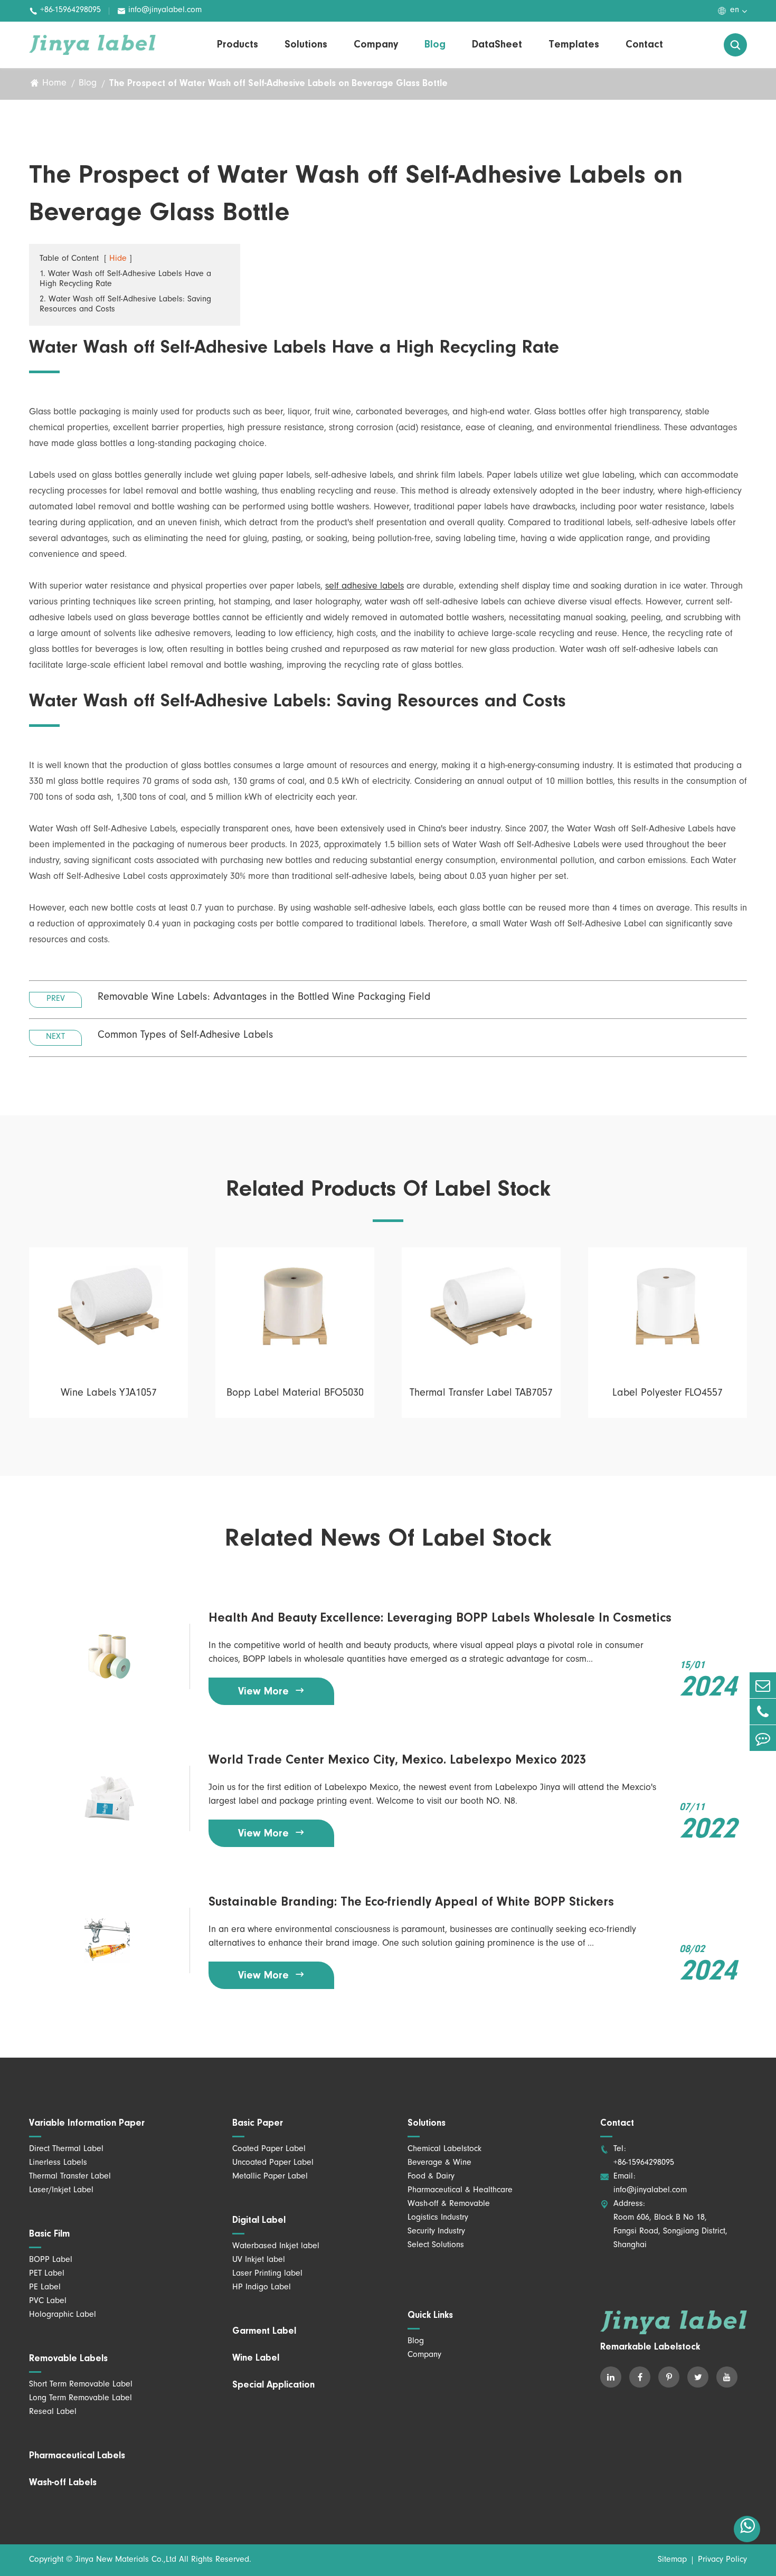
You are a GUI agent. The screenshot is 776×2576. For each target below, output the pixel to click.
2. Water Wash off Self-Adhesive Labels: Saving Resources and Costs (125, 305)
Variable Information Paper (87, 2124)
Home (54, 84)
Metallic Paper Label (270, 2177)
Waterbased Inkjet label (276, 2247)
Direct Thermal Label (66, 2149)
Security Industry (436, 2232)
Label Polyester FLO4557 (668, 1394)
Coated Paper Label (269, 2149)
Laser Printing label (267, 2274)
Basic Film (49, 2234)
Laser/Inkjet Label (61, 2191)
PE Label (45, 2288)
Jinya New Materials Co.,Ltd (126, 2560)
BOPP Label (51, 2260)
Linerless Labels (58, 2163)
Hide (118, 259)
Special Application (273, 2385)
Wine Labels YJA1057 (109, 1394)
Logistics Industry (438, 2218)
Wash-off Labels (63, 2483)
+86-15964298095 (65, 11)
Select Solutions (436, 2246)
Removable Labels (68, 2359)
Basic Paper (258, 2124)
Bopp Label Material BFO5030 (295, 1394)
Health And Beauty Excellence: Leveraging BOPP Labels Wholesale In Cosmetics (440, 1618)
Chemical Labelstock (444, 2149)
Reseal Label (53, 2412)
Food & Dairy (431, 2177)
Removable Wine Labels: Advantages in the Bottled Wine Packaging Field (264, 998)
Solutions (306, 45)
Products (238, 45)
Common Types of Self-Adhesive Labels (185, 1036)
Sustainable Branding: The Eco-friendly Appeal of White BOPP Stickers (411, 1902)
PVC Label (48, 2302)
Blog (435, 45)
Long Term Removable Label (81, 2399)
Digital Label (259, 2221)
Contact (644, 45)
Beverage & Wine (439, 2163)
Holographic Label (63, 2315)
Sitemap (672, 2560)
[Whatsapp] (747, 2529)
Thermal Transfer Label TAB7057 (481, 1394)
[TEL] (763, 1712)
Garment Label (264, 2332)
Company (376, 45)
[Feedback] (763, 1738)
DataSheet (497, 45)
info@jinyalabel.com (159, 11)
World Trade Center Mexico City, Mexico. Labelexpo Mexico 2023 (397, 1760)
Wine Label (256, 2359)
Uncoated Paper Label (273, 2163)
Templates (574, 45)
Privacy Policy (722, 2560)
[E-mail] (763, 1685)
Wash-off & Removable (449, 2204)
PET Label (47, 2274)
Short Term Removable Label (81, 2385)
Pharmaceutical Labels (77, 2456)
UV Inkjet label (259, 2260)
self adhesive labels (365, 587)
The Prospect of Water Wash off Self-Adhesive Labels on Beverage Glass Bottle (278, 84)
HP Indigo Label (262, 2288)
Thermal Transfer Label (70, 2177)
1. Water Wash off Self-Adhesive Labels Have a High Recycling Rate (125, 280)
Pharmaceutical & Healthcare (460, 2191)
